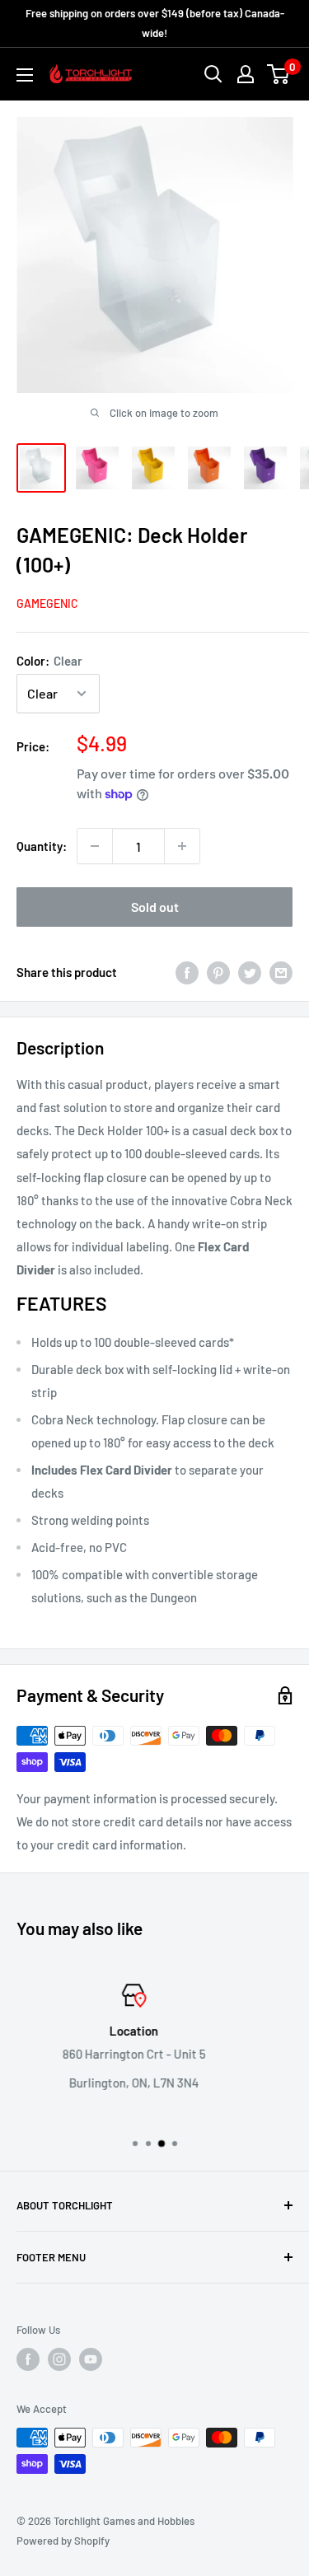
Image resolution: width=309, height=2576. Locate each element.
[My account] (246, 74)
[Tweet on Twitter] (250, 972)
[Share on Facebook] (187, 972)
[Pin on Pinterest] (218, 972)
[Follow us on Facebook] (28, 2359)
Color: (49, 661)
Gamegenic (47, 603)
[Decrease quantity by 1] (95, 846)
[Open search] (213, 74)
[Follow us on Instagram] (59, 2359)
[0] (279, 74)
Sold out (155, 907)
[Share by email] (281, 972)
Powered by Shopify (63, 2541)
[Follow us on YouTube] (91, 2359)
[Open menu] (25, 75)
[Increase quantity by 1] (182, 846)
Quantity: (42, 846)
